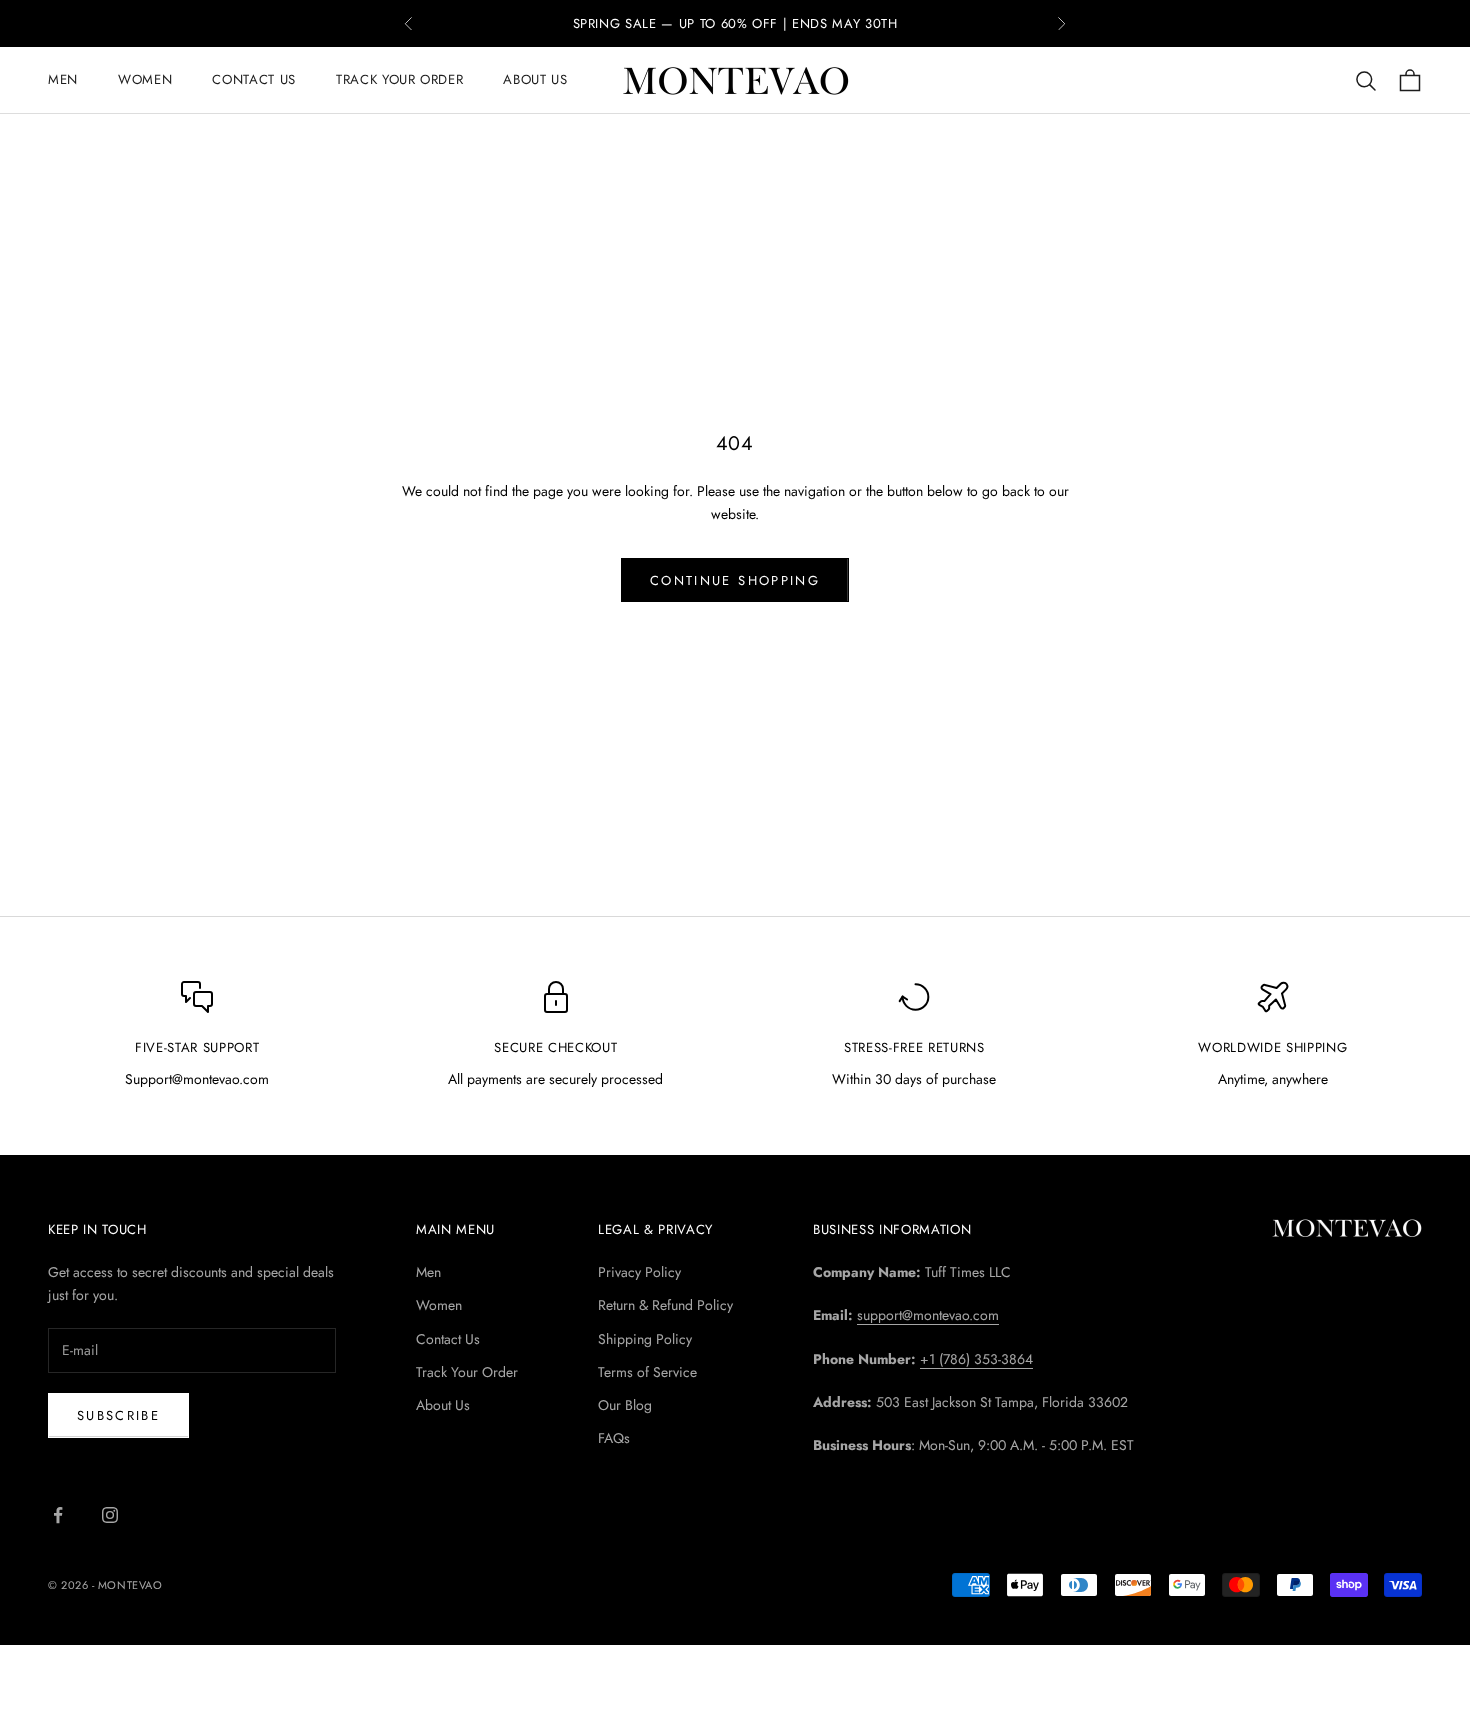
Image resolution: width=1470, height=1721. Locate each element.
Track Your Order (400, 80)
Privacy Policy (639, 1272)
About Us (535, 80)
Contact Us (254, 80)
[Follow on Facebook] (58, 1515)
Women (145, 80)
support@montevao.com (928, 1315)
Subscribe (118, 1415)
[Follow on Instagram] (110, 1515)
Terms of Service (647, 1372)
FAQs (614, 1438)
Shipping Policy (645, 1339)
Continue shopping (735, 580)
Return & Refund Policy (665, 1305)
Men (63, 80)
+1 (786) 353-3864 (976, 1359)
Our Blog (625, 1405)
